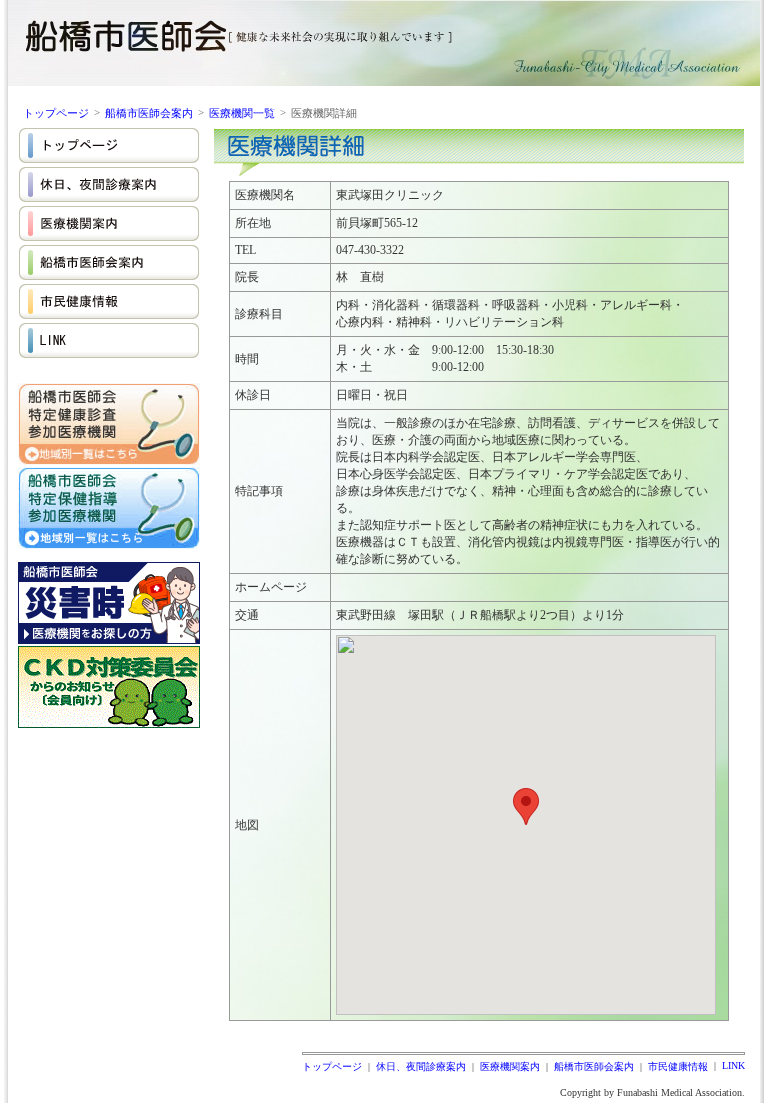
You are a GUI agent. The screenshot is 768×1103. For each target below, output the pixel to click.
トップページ (56, 113)
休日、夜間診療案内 (421, 1066)
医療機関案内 (510, 1066)
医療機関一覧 (242, 113)
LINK (733, 1065)
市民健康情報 (678, 1066)
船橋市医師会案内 (149, 113)
